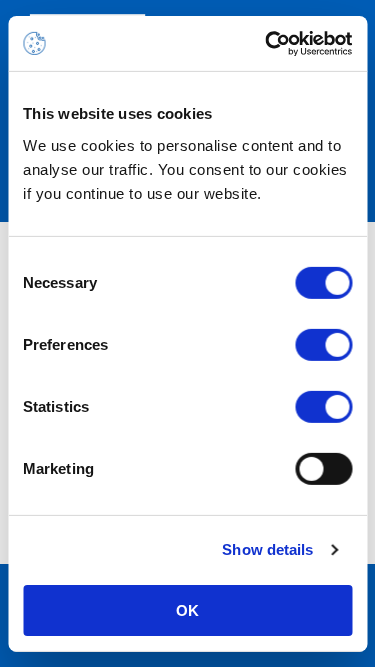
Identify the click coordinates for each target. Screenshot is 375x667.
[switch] (323, 344)
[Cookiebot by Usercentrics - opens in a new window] (267, 43)
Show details (267, 549)
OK (187, 609)
